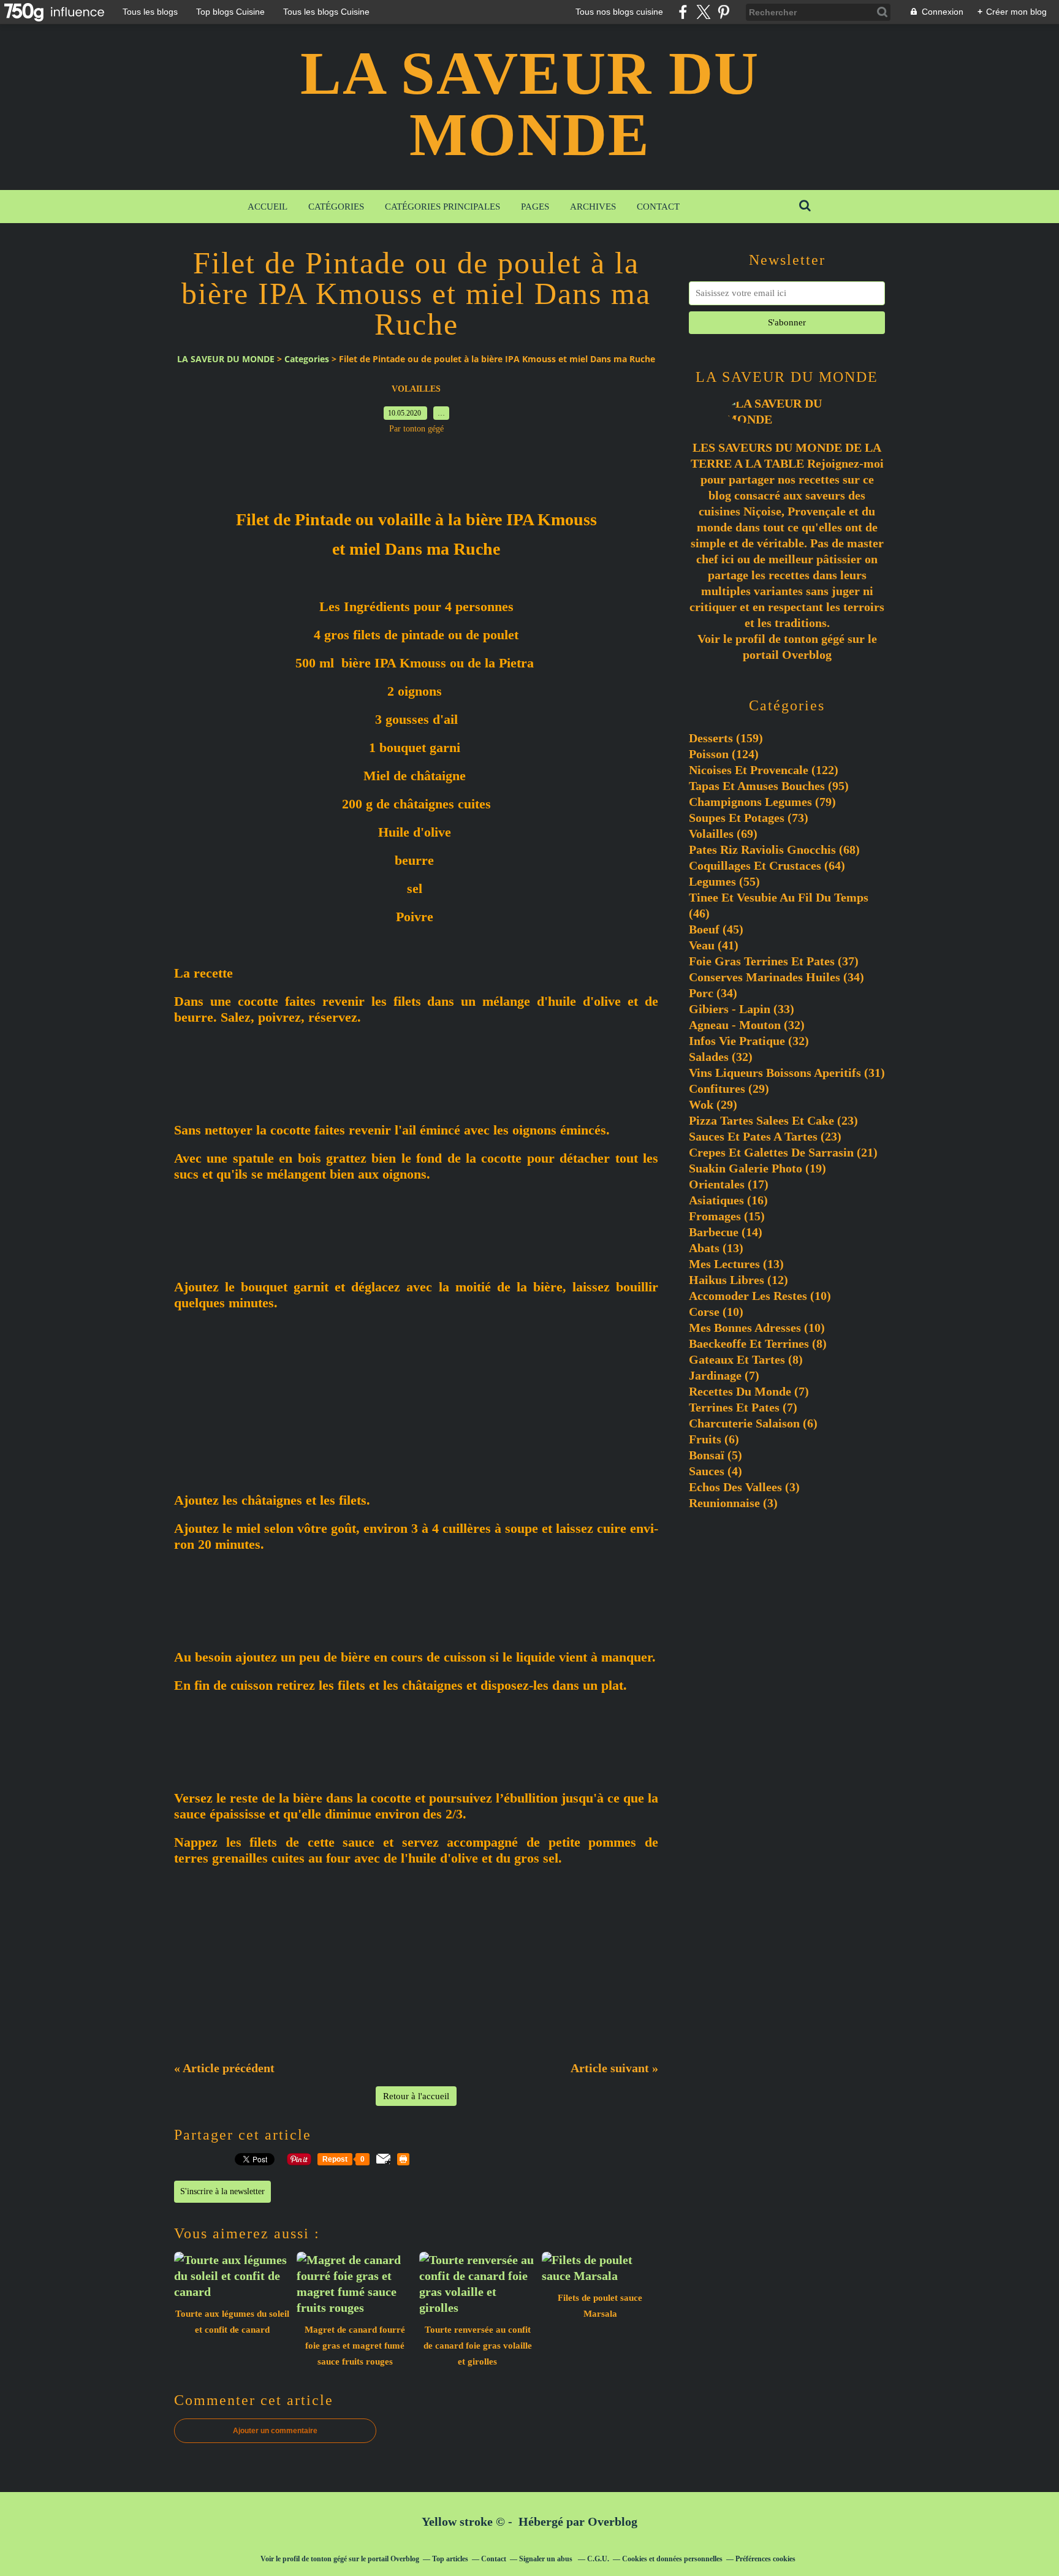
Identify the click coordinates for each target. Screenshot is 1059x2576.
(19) (757, 1168)
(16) (728, 1200)
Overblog (613, 2521)
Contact (658, 207)
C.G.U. (598, 2559)
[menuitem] (268, 207)
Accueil (268, 207)
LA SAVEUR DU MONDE (530, 104)
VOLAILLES (416, 389)
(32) (747, 1025)
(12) (738, 1280)
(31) (787, 1073)
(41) (714, 945)
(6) (753, 1423)
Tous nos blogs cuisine (619, 12)
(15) (727, 1216)
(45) (716, 929)
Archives (593, 207)
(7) (724, 1375)
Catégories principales (442, 207)
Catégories (336, 207)
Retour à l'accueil (416, 2096)
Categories (307, 359)
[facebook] (683, 12)
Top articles (450, 2559)
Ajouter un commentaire (275, 2431)
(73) (749, 818)
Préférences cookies (765, 2559)
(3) (744, 1487)
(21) (783, 1152)
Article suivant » (614, 2068)
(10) (760, 1296)
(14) (726, 1232)
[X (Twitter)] (703, 12)
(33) (742, 1009)
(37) (774, 961)
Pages (535, 207)
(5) (715, 1455)
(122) (764, 770)
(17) (729, 1184)
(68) (774, 849)
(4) (715, 1471)
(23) (773, 1120)
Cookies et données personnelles (672, 2559)
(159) (726, 738)
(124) (724, 754)
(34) (776, 977)
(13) (716, 1248)
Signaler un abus (547, 2559)
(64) (767, 865)
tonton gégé (814, 639)
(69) (723, 834)
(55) (724, 881)
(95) (769, 786)
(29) (729, 1089)
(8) (758, 1343)
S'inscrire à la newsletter (222, 2191)
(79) (762, 802)
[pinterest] (723, 12)
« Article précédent (224, 2068)
